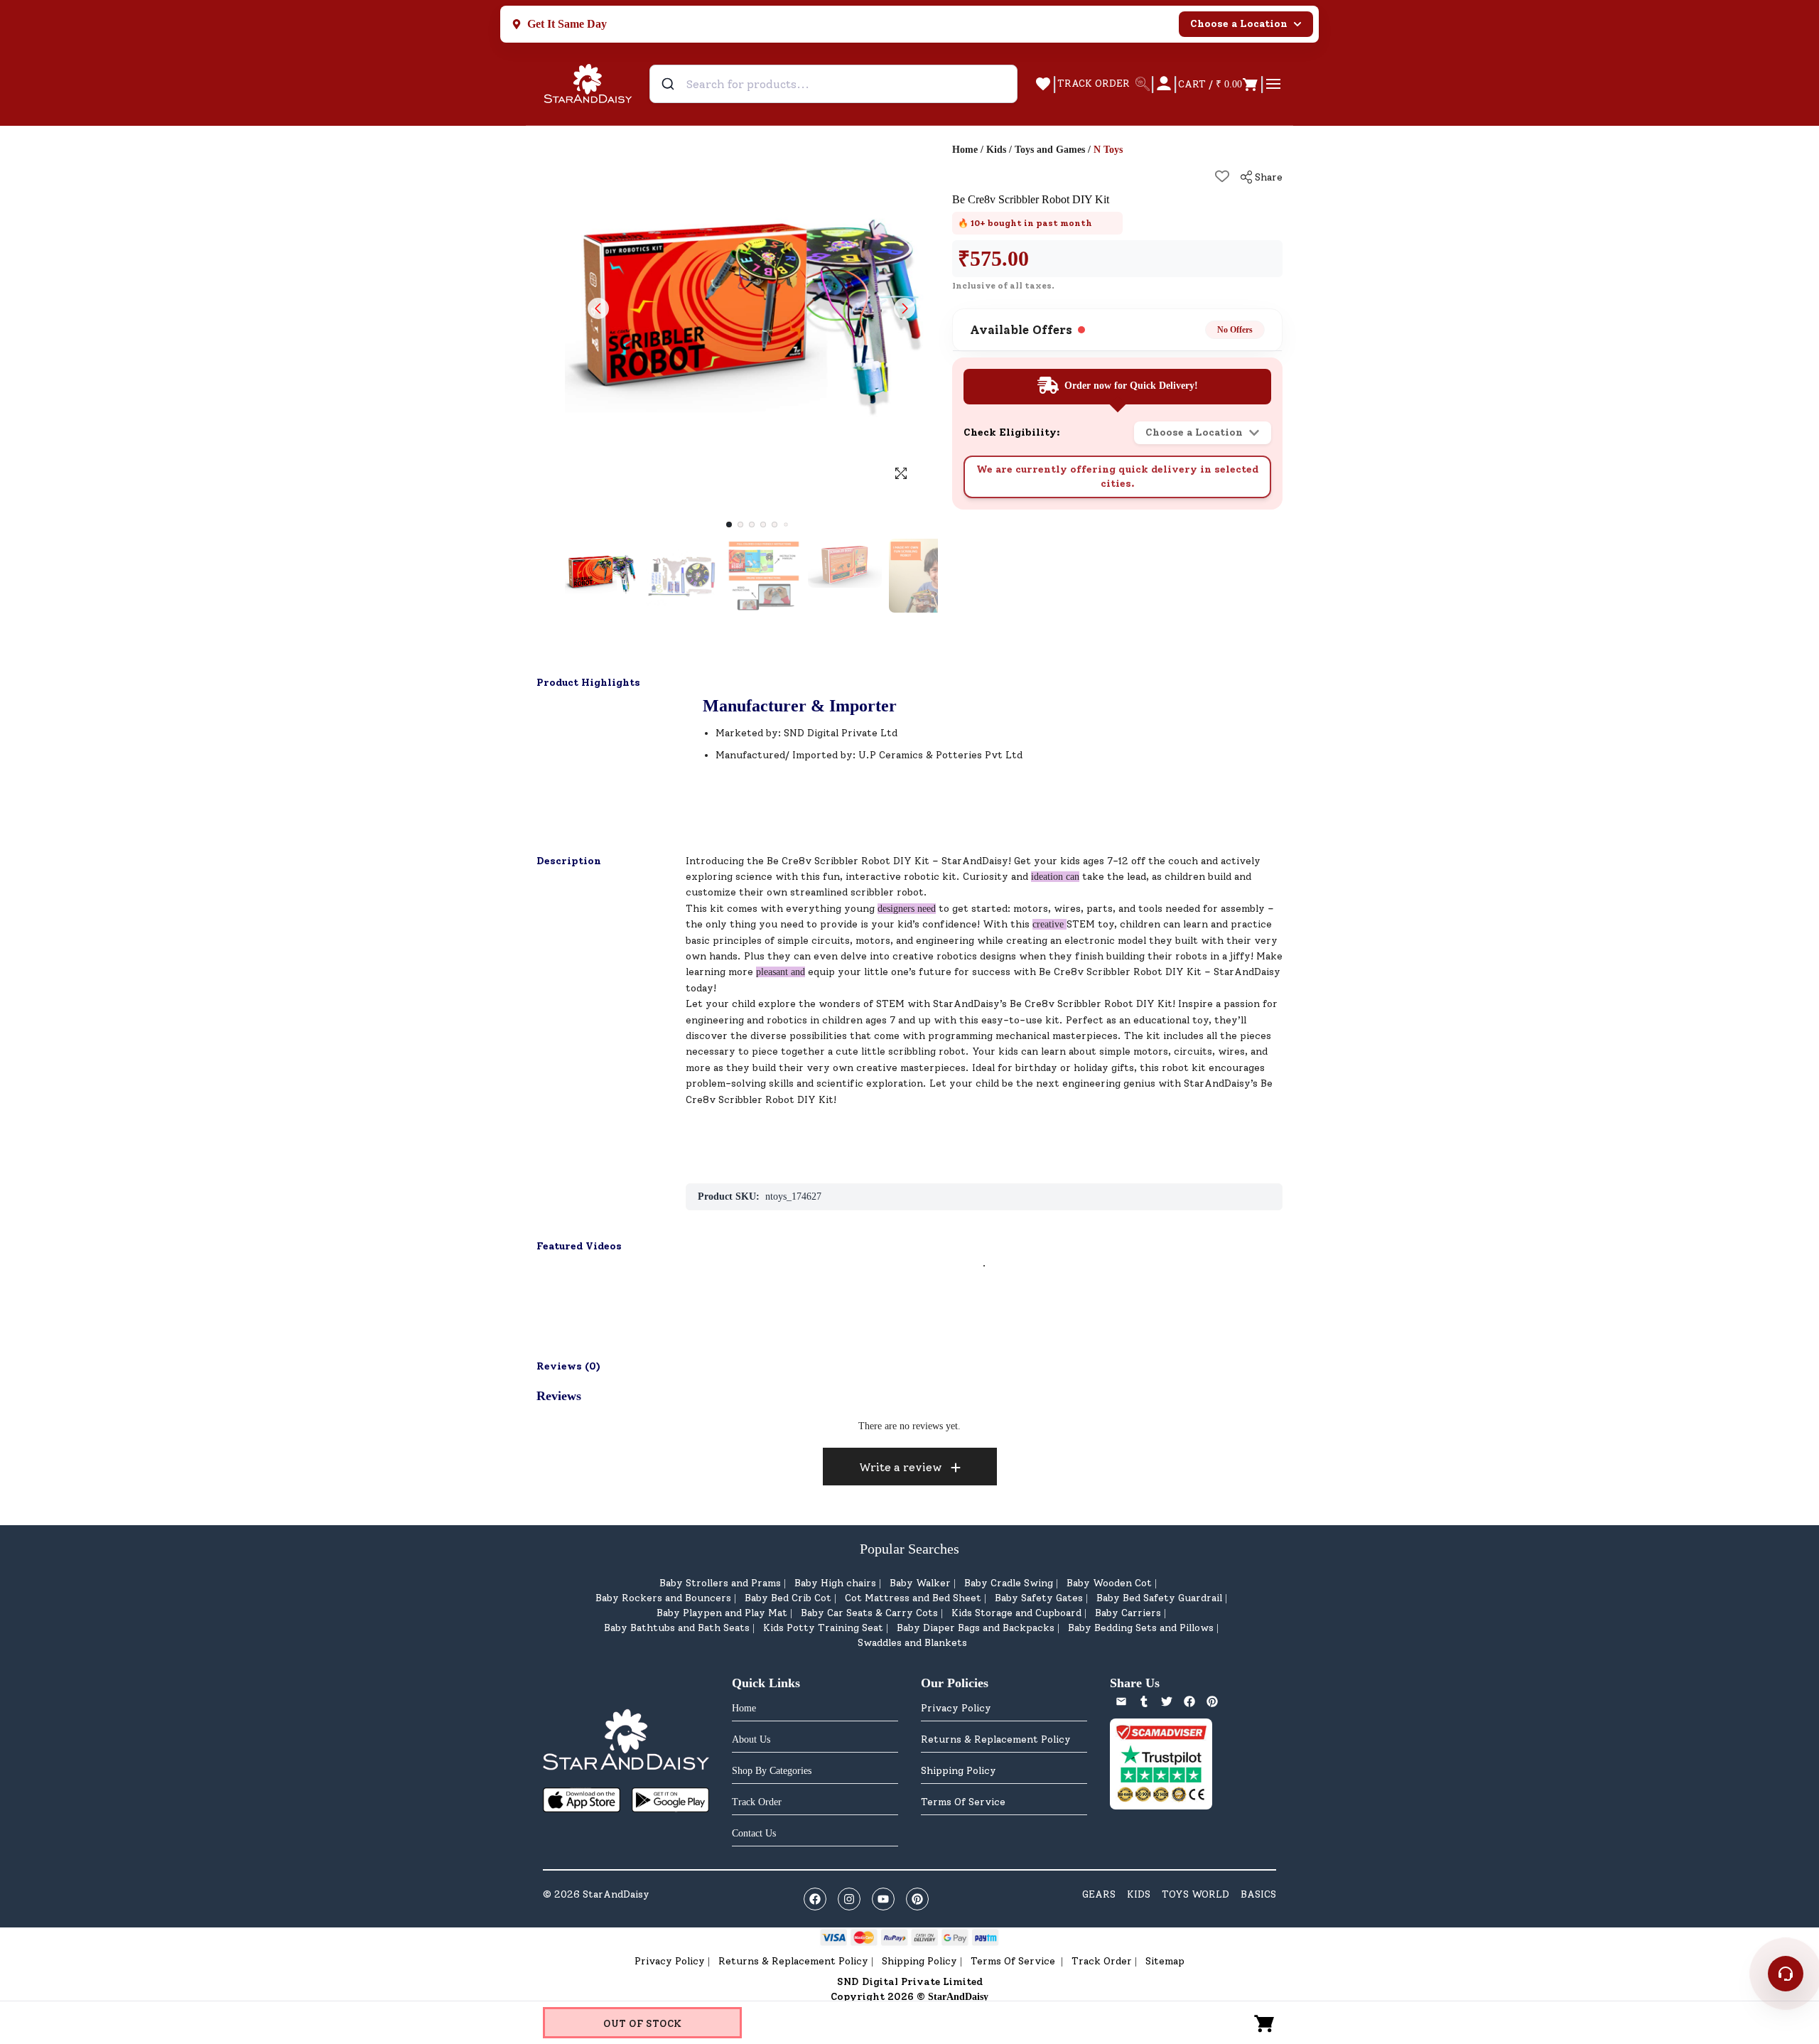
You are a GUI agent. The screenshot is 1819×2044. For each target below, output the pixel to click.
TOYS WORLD (1195, 1894)
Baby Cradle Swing (1009, 1583)
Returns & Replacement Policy (996, 1739)
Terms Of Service (963, 1802)
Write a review (901, 1467)
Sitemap (1165, 1961)
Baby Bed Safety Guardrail (1159, 1598)
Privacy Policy (956, 1708)
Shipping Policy (959, 1771)
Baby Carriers (1128, 1613)
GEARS (1099, 1894)
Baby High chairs (835, 1583)
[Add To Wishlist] (1222, 176)
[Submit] (670, 84)
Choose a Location (1239, 24)
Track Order (1102, 1961)
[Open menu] (1273, 84)
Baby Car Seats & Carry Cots (869, 1613)
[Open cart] (1265, 2023)
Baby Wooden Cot (1109, 1583)
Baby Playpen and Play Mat (722, 1613)
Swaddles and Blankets (912, 1643)
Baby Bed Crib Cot (788, 1598)
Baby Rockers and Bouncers (663, 1598)
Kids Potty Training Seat (823, 1628)
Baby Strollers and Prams (720, 1583)
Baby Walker (920, 1583)
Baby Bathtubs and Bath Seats (677, 1628)
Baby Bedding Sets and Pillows (1141, 1628)
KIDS (1139, 1894)
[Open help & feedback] (1786, 1974)
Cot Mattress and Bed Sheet (913, 1598)
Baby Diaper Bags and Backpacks (976, 1628)
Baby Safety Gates (1039, 1598)
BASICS (1258, 1894)
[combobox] (833, 84)
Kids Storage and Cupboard (1016, 1613)
